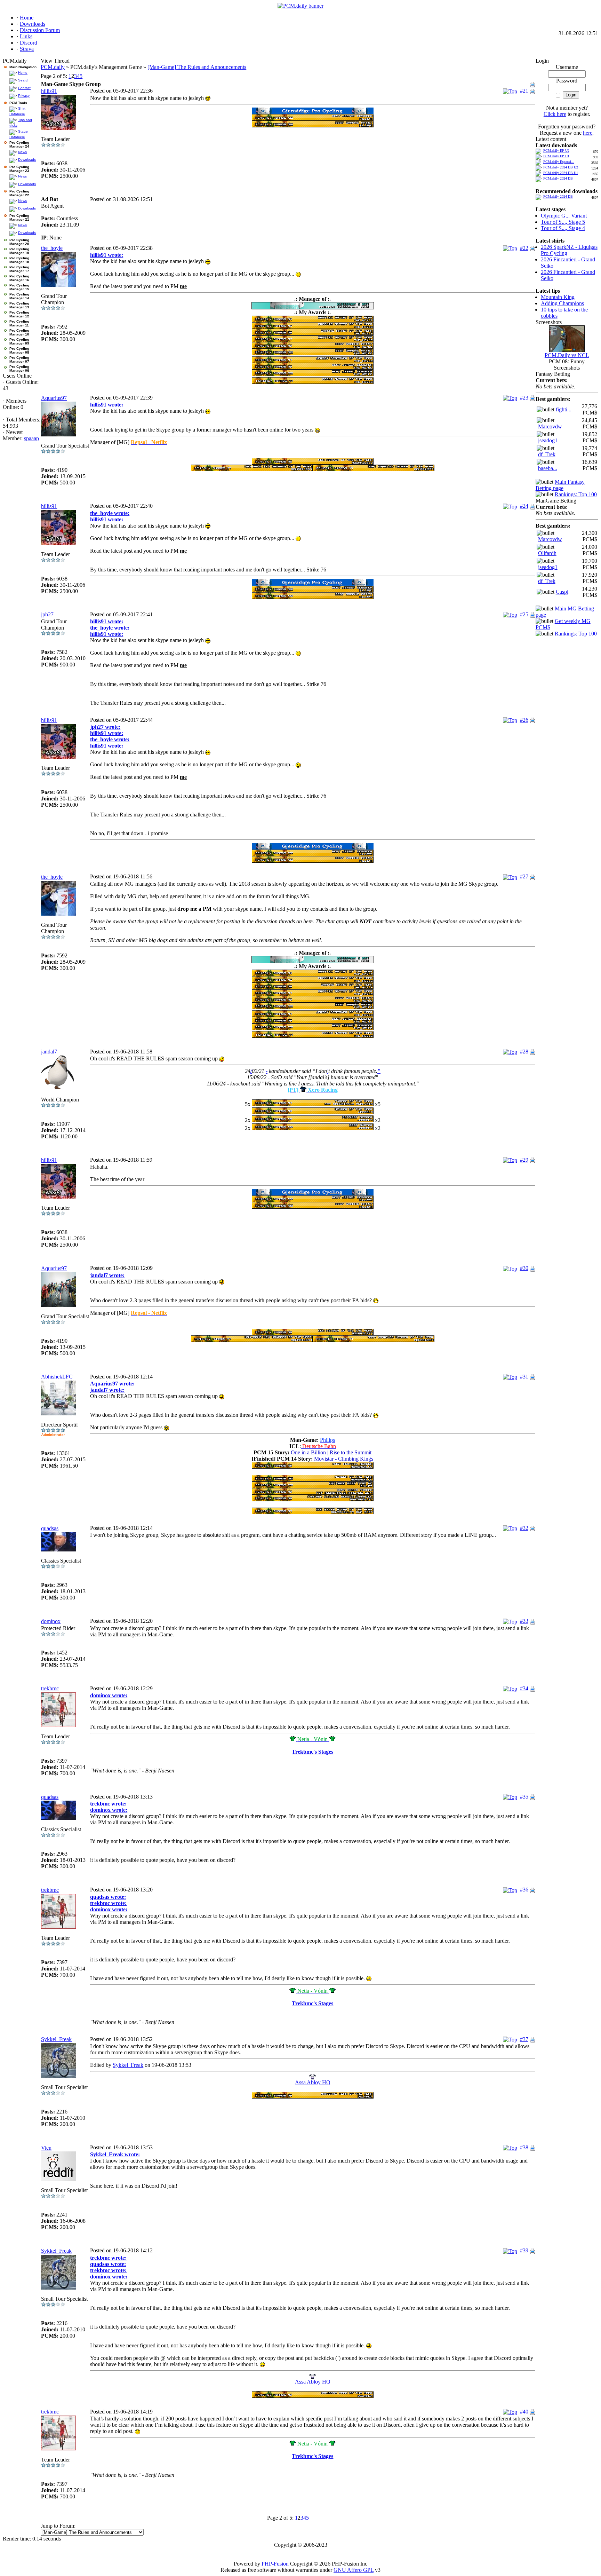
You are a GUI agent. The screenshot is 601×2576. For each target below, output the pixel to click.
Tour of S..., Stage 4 (563, 228)
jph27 (47, 614)
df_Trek (547, 454)
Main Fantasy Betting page (560, 485)
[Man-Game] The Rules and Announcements (197, 67)
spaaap (31, 438)
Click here (555, 114)
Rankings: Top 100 (576, 494)
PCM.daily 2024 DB (558, 178)
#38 (524, 2147)
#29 (524, 1160)
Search (24, 80)
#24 (524, 506)
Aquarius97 (54, 398)
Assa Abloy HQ (313, 2082)
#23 (524, 398)
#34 (524, 1688)
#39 (524, 2250)
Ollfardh (547, 553)
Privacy (24, 96)
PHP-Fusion (275, 2564)
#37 (524, 2039)
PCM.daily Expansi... (559, 162)
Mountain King (558, 297)
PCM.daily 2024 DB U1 (561, 173)
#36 (524, 1890)
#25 (524, 614)
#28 (524, 1052)
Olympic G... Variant (564, 216)
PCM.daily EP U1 (556, 156)
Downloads (27, 160)
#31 (524, 1377)
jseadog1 (548, 440)
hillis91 (49, 91)
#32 (524, 1528)
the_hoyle (52, 248)
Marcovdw (550, 426)
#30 (524, 1268)
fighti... (564, 409)
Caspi (562, 592)
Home (23, 73)
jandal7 (49, 1052)
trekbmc (50, 1688)
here (588, 133)
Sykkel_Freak (56, 2039)
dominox (51, 1621)
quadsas (50, 1528)
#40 (524, 2412)
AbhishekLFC (57, 1377)
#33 (524, 1621)
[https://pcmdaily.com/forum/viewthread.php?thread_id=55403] (313, 1112)
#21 (524, 91)
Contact (24, 88)
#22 (524, 248)
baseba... (548, 468)
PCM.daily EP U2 (556, 151)
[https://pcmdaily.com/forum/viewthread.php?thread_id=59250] (313, 307)
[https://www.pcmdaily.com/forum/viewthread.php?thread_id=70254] (313, 112)
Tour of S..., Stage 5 (563, 222)
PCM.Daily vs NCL (567, 355)
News (22, 152)
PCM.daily (53, 67)
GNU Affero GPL (354, 2570)
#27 (524, 876)
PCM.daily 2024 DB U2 (561, 167)
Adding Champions (562, 303)
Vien (46, 2148)
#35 (524, 1797)
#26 (524, 720)
